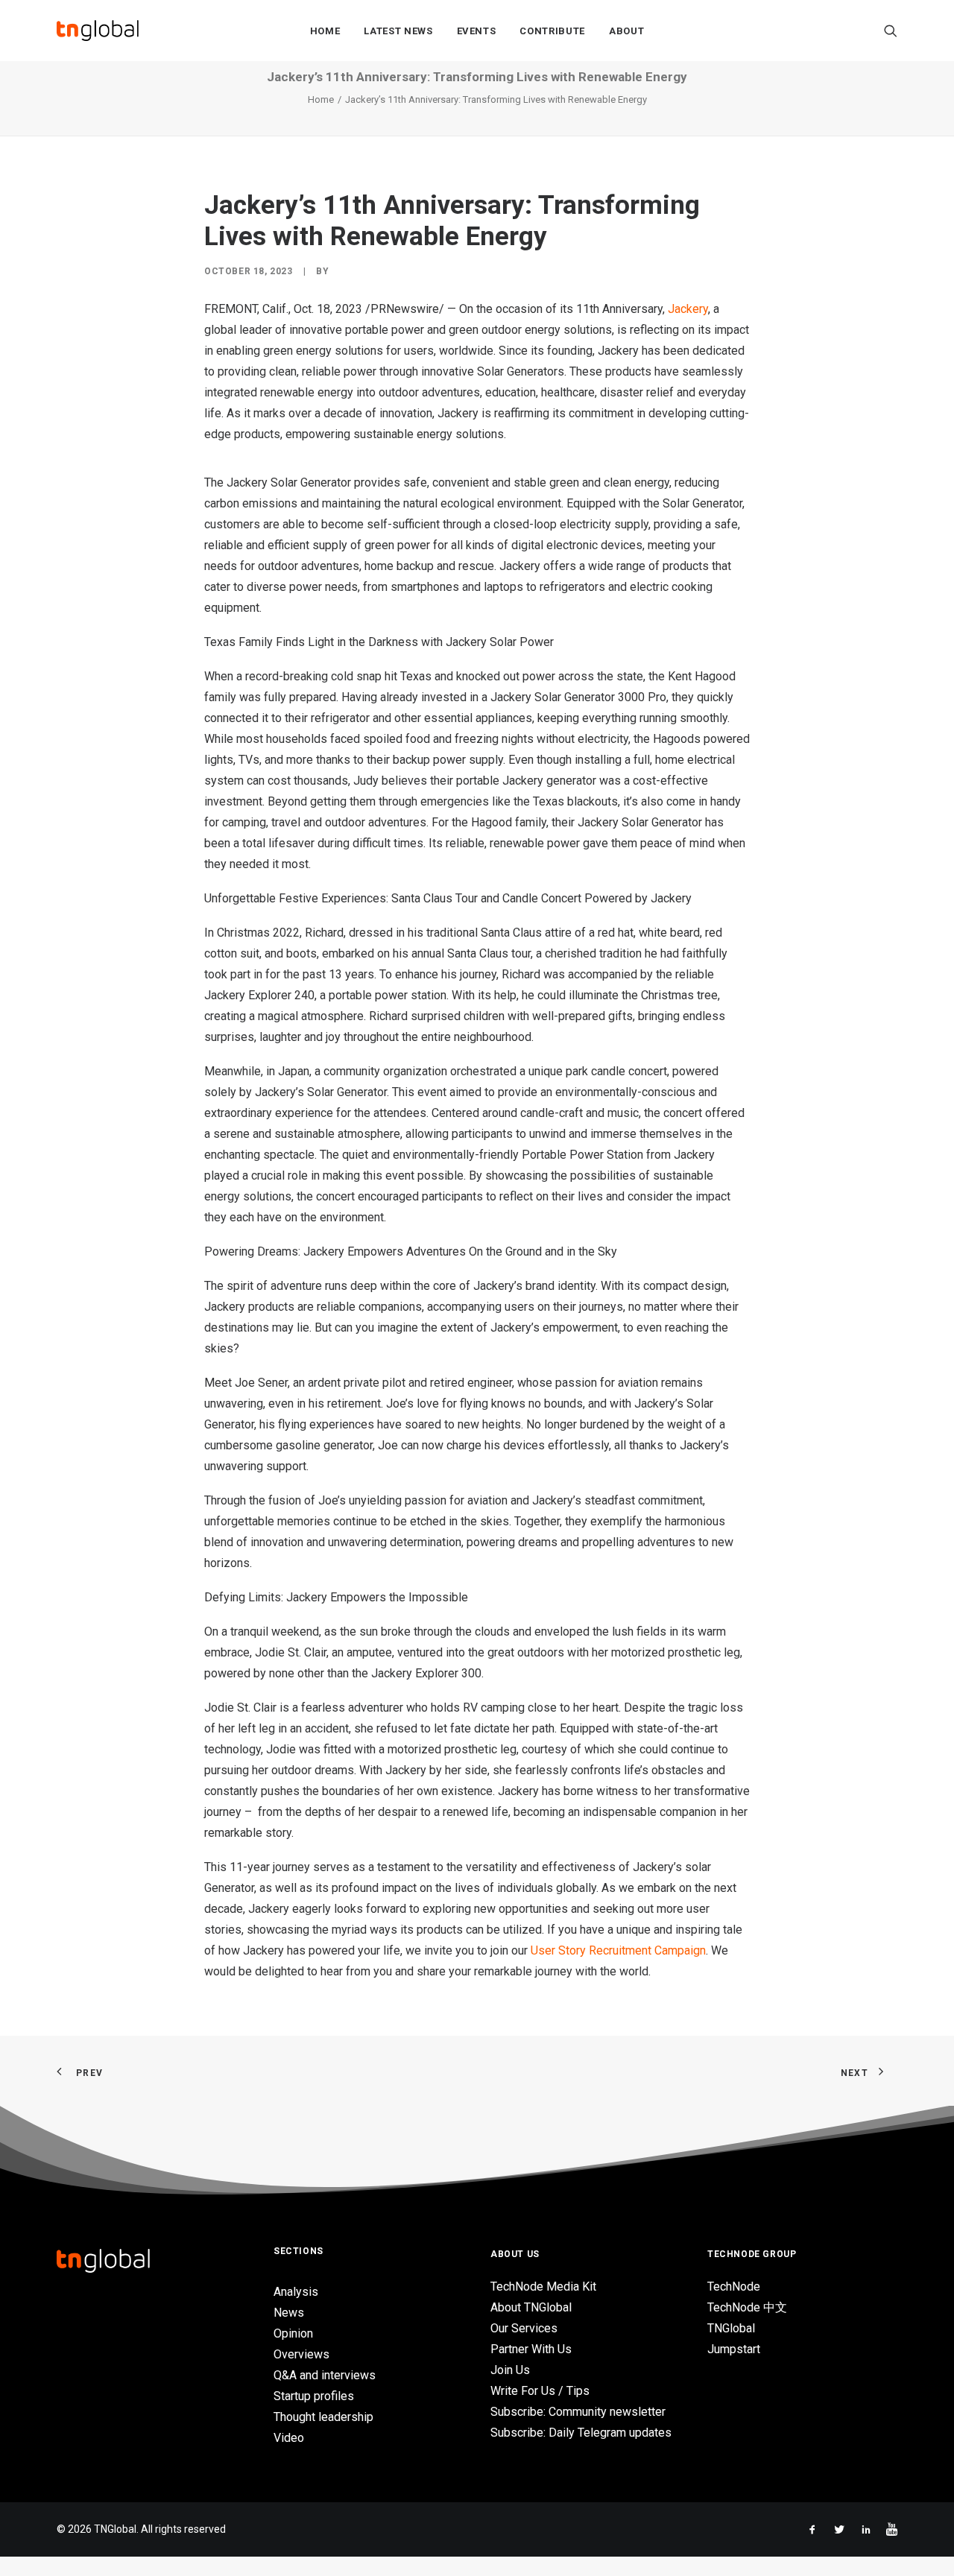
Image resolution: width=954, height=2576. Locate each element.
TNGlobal (731, 2328)
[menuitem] (325, 31)
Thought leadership (323, 2417)
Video (289, 2438)
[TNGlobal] (98, 31)
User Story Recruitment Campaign (618, 1950)
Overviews (301, 2354)
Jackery (688, 309)
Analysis (296, 2292)
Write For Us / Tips (540, 2391)
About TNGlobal (531, 2307)
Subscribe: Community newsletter (578, 2412)
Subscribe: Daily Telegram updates (581, 2433)
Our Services (524, 2328)
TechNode (734, 2287)
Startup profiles (314, 2396)
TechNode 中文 (747, 2307)
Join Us (510, 2370)
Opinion (293, 2333)
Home (325, 31)
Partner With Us (531, 2349)
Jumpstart (734, 2349)
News (289, 2313)
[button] (891, 31)
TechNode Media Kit (543, 2287)
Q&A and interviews (325, 2375)
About (626, 31)
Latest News (398, 31)
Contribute (552, 31)
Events (477, 31)
